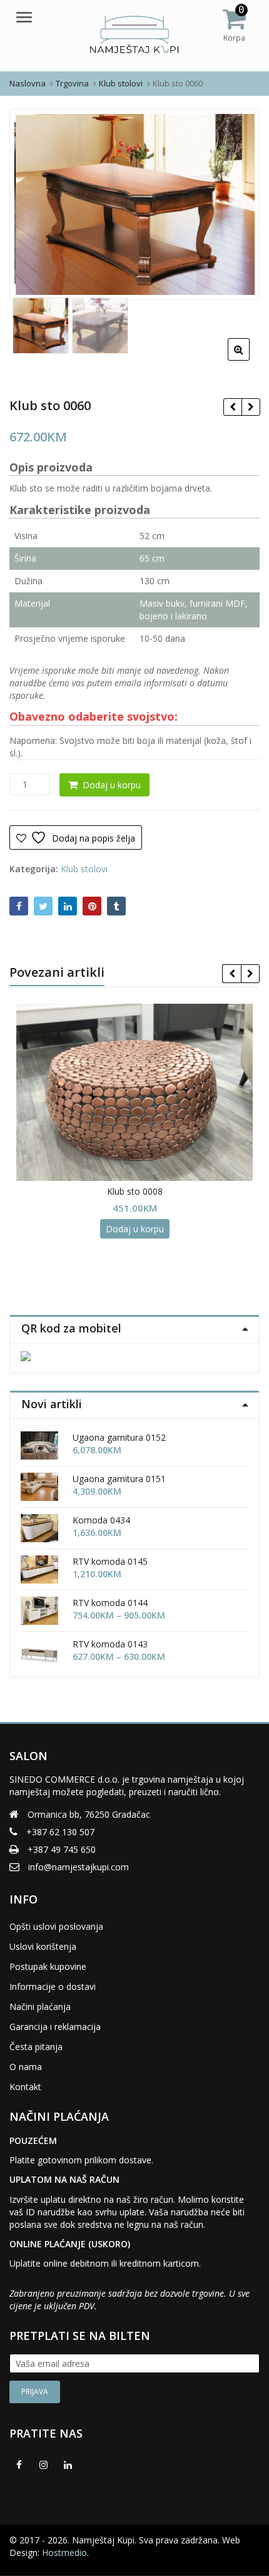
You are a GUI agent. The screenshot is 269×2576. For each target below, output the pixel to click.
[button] (249, 359)
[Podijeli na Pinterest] (92, 906)
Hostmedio (64, 2553)
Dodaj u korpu (112, 785)
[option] (134, 204)
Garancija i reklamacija (55, 2027)
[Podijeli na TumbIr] (116, 906)
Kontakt (25, 2087)
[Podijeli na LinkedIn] (68, 906)
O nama (26, 2067)
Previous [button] (32, 203)
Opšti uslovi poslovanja (56, 1926)
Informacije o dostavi (53, 1986)
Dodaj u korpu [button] (135, 1229)
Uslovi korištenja (43, 1946)
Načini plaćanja (40, 2007)
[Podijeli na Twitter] (43, 906)
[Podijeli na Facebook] (19, 906)
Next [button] (237, 203)
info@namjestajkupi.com (79, 1867)
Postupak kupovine (48, 1966)
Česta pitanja (36, 2047)
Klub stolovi (84, 869)
